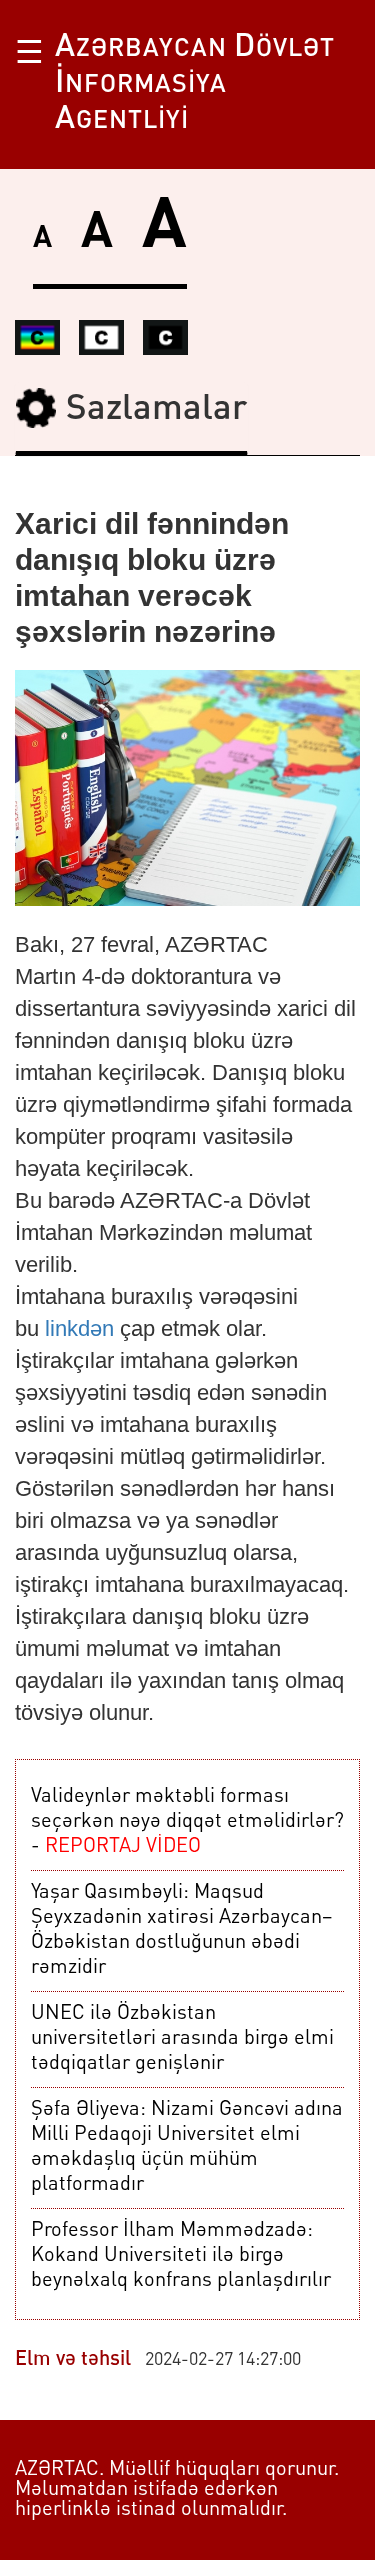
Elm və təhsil (73, 2360)
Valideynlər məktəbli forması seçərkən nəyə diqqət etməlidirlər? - (187, 1822)
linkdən (79, 1328)
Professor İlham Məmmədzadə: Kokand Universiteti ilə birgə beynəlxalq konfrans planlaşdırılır (181, 2256)
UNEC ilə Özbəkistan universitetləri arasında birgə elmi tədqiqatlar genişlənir (182, 2039)
